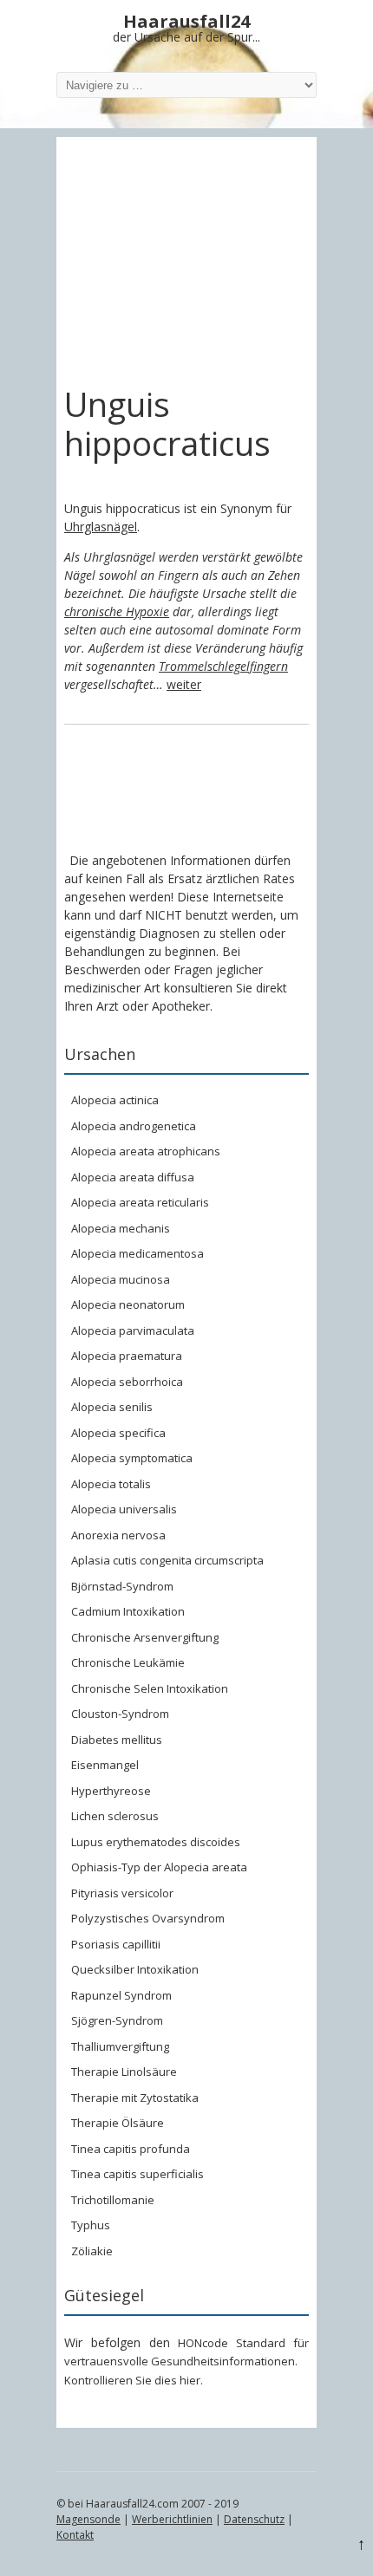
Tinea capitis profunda (131, 2149)
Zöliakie (92, 2251)
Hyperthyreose (111, 1791)
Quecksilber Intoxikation (135, 1969)
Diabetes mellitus (117, 1740)
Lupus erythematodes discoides (156, 1842)
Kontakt (75, 2535)
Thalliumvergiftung (120, 2046)
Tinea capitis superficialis (137, 2174)
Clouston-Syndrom (120, 1714)
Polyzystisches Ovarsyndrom (148, 1918)
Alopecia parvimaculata (133, 1330)
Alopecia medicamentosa (137, 1253)
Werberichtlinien (172, 2519)
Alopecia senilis (112, 1407)
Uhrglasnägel (101, 527)
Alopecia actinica (115, 1100)
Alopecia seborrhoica (127, 1382)
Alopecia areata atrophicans (146, 1151)
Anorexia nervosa (118, 1535)
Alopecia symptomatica (132, 1458)
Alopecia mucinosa (121, 1279)
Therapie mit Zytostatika (135, 2098)
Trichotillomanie (113, 2200)
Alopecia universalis (124, 1509)
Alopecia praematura (127, 1356)
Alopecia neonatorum (128, 1304)
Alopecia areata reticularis (140, 1202)
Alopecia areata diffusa (133, 1177)
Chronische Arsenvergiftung (145, 1637)
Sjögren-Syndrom (117, 2020)
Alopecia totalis (111, 1484)
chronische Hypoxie (117, 611)
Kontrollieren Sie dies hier (132, 2380)
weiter (184, 684)
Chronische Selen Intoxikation (150, 1688)
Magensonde (88, 2519)
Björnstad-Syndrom (122, 1586)
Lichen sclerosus (115, 1816)
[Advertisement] (186, 261)
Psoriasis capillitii (116, 1944)
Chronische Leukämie (128, 1662)
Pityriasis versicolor (122, 1893)
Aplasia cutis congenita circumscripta (167, 1560)
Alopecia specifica (118, 1433)
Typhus (91, 2225)
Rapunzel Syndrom (121, 1995)
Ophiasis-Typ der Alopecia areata (159, 1867)
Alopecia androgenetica (134, 1126)
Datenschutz (254, 2519)
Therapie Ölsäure (118, 2123)
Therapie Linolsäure (124, 2072)
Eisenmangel (105, 1765)
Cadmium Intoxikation (128, 1611)
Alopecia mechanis (121, 1228)
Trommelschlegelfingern (223, 666)
